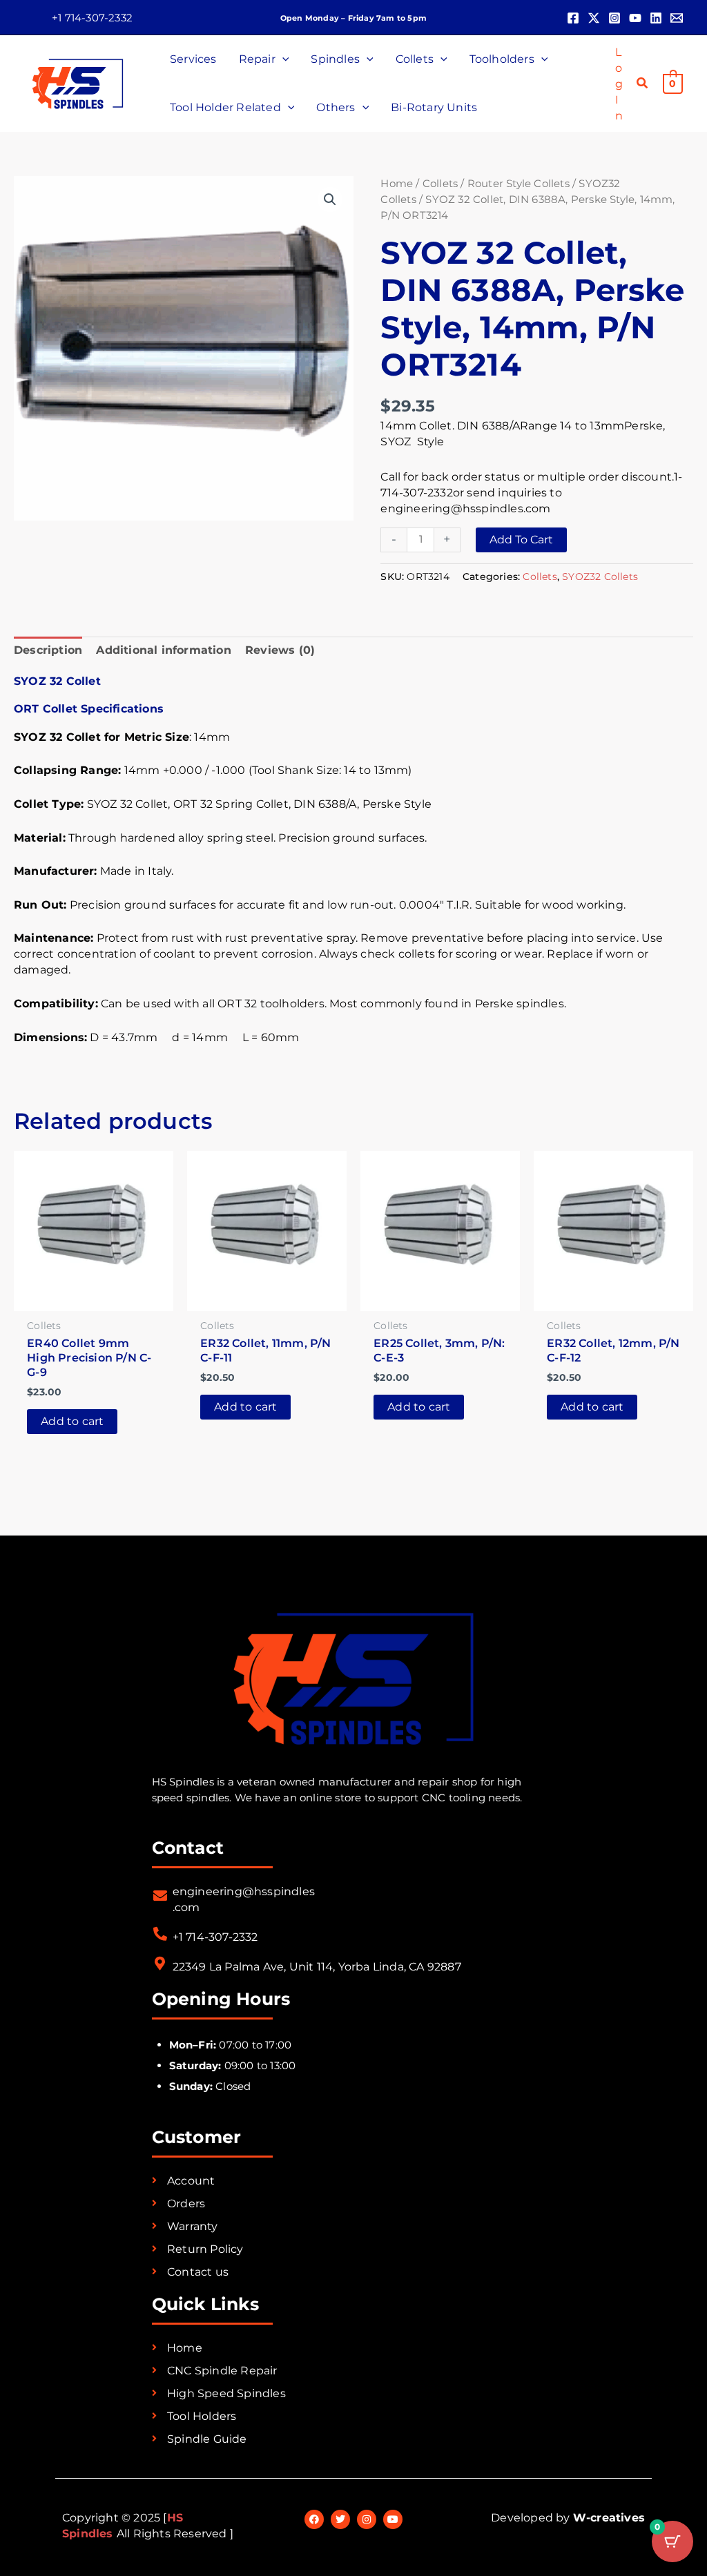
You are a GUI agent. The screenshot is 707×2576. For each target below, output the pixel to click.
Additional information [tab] (163, 650)
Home (397, 184)
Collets (440, 184)
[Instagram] (614, 18)
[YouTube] (635, 18)
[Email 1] (677, 18)
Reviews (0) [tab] (280, 650)
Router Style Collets (519, 184)
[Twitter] (594, 18)
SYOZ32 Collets (600, 577)
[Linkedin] (656, 18)
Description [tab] (48, 650)
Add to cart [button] (72, 1421)
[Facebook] (573, 18)
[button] (92, 18)
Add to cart (521, 540)
